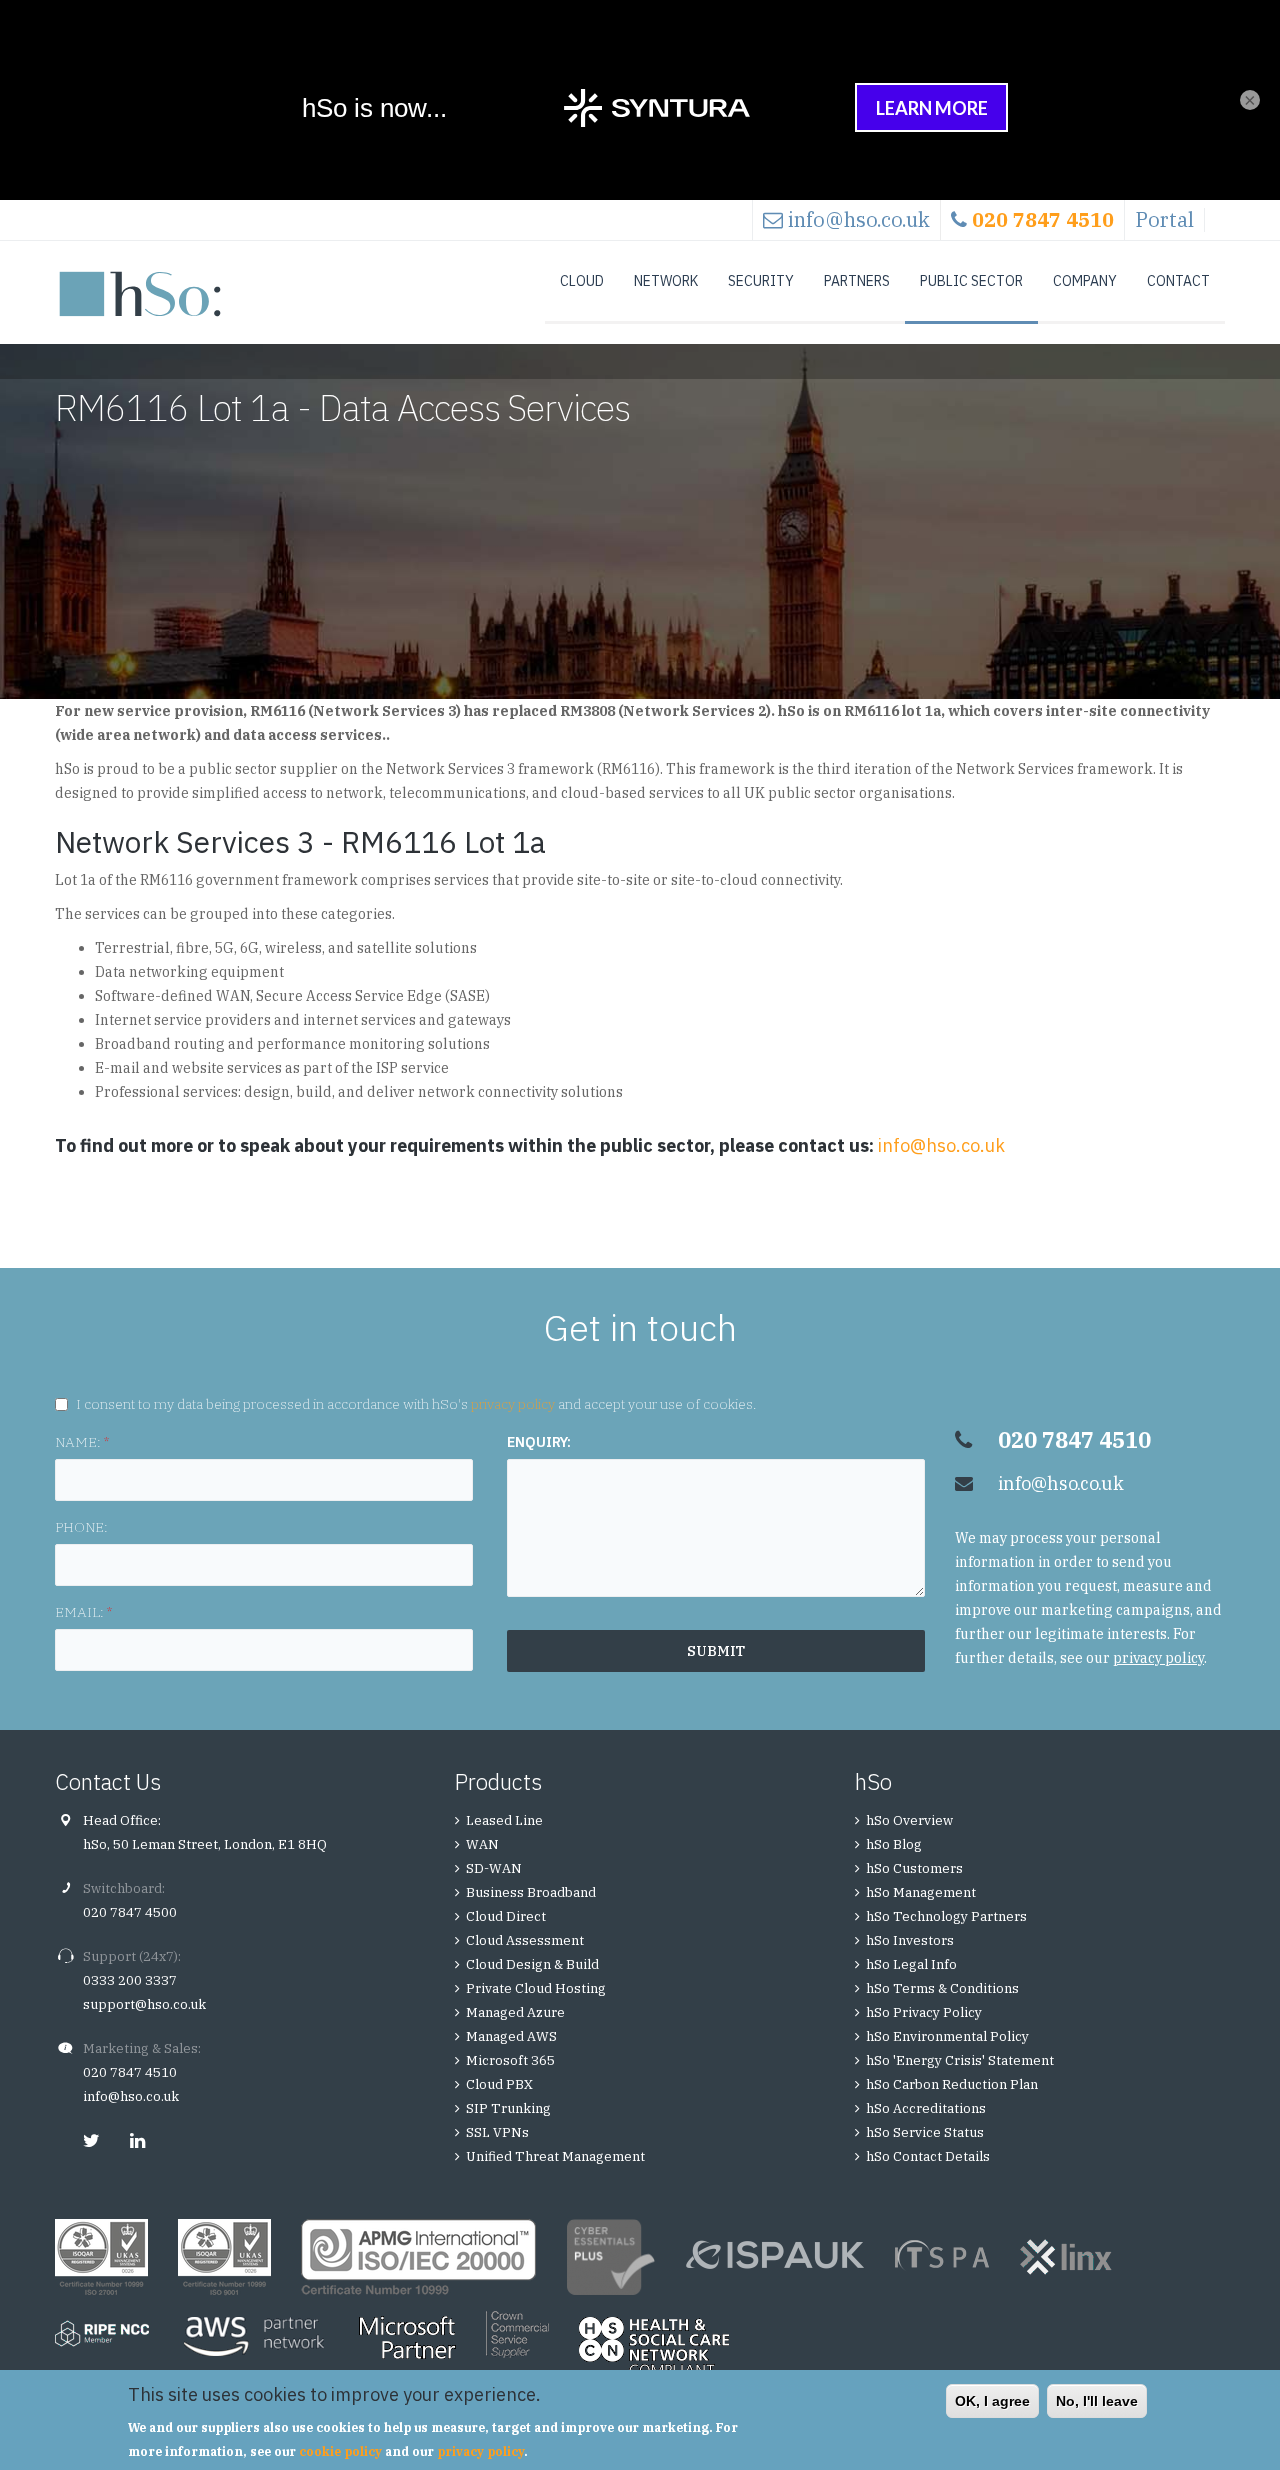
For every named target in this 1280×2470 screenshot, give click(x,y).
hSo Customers (914, 1868)
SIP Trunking (508, 2108)
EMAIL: (83, 1612)
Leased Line (504, 1820)
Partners (857, 281)
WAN (482, 1844)
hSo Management (921, 1892)
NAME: (82, 1442)
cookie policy (340, 2451)
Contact (1178, 281)
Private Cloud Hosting (536, 1988)
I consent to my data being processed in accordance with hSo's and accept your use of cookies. (416, 1404)
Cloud (582, 281)
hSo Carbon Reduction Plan (952, 2084)
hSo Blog (894, 1844)
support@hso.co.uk (144, 2004)
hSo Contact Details (928, 2156)
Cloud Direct (506, 1916)
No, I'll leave (1097, 2401)
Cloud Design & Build (532, 1964)
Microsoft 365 (510, 2060)
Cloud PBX (499, 2084)
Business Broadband (531, 1892)
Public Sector (971, 281)
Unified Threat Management (555, 2156)
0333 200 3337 (130, 1980)
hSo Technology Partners (946, 1916)
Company (1085, 281)
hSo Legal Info (911, 1964)
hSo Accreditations (926, 2108)
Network (666, 281)
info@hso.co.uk (859, 219)
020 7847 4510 (130, 2072)
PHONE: (81, 1527)
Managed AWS (511, 2036)
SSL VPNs (497, 2132)
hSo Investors (910, 1940)
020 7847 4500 (130, 1912)
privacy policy (513, 1404)
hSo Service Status (925, 2132)
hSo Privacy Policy (924, 2012)
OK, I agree (992, 2401)
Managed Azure (515, 2012)
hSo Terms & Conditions (942, 1988)
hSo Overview (909, 1820)
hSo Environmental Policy (947, 2036)
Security (761, 281)
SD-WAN (494, 1868)
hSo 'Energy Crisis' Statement (960, 2060)
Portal (1164, 219)
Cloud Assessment (525, 1940)
